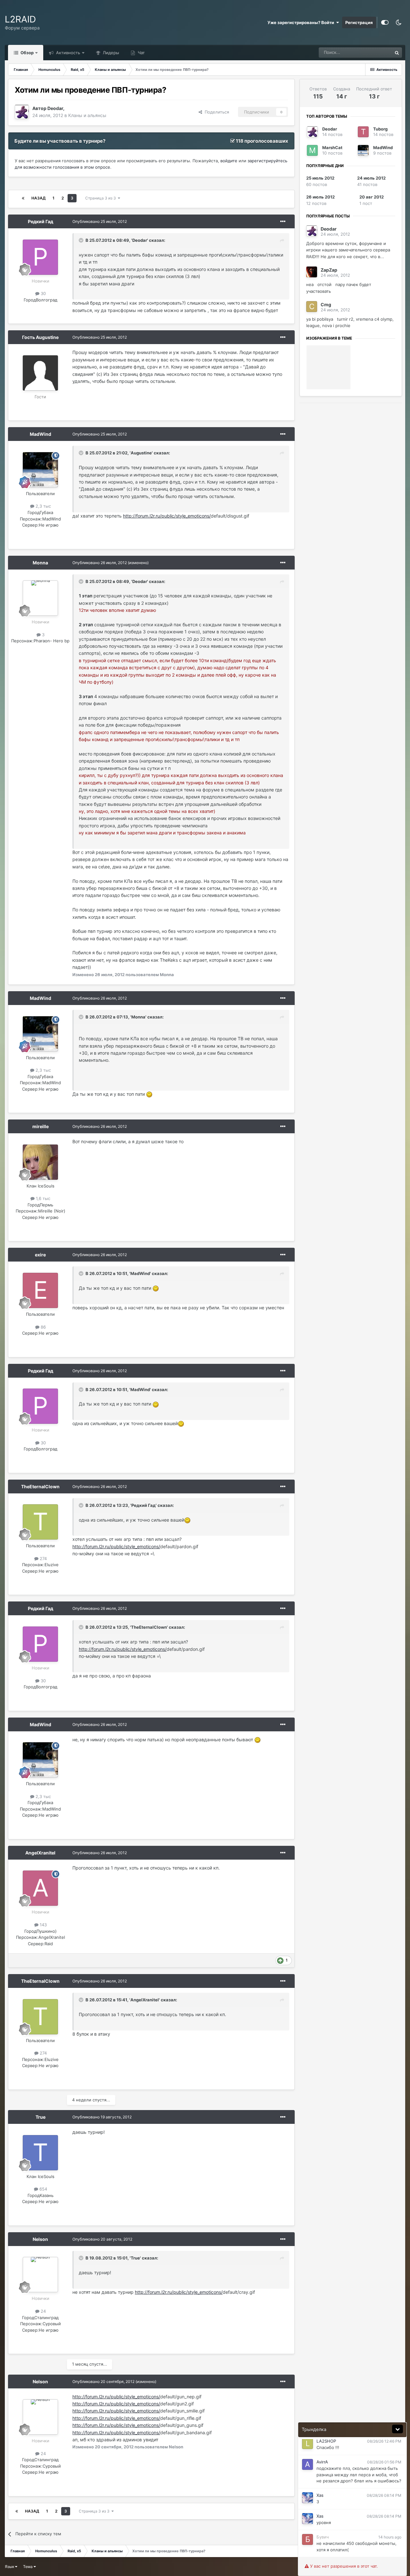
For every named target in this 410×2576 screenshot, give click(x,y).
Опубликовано (100, 221)
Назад (38, 198)
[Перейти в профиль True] (40, 2153)
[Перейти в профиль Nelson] (40, 2275)
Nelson (40, 2239)
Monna (40, 563)
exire (40, 1255)
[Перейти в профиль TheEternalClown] (40, 1522)
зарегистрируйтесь (267, 161)
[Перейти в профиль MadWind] (40, 470)
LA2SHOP (326, 2441)
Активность (67, 53)
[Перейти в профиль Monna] (40, 598)
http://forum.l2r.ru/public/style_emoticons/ (167, 516)
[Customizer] (385, 22)
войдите (229, 161)
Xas (320, 2495)
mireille (41, 1126)
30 (43, 293)
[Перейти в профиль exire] (40, 1290)
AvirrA (322, 2462)
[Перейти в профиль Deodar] (22, 112)
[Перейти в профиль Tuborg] (363, 132)
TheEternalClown (40, 1486)
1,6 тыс (42, 1198)
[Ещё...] (283, 222)
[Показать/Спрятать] (398, 2429)
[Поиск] (397, 53)
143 (43, 1925)
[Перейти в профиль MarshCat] (312, 150)
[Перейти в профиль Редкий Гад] (40, 257)
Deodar (55, 108)
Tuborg (380, 129)
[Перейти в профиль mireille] (40, 1162)
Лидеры (110, 53)
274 (43, 1558)
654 (43, 2189)
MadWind (41, 434)
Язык (10, 2567)
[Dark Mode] (398, 22)
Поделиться (216, 112)
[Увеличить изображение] (149, 1094)
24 (43, 2311)
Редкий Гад (41, 221)
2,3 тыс (43, 506)
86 (43, 1327)
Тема (28, 2567)
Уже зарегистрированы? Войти (302, 22)
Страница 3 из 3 (102, 198)
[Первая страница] (23, 198)
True (41, 2117)
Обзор (27, 53)
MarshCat (332, 148)
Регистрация (359, 22)
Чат (141, 53)
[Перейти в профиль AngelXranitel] (40, 1888)
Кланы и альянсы (87, 115)
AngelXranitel (40, 1853)
